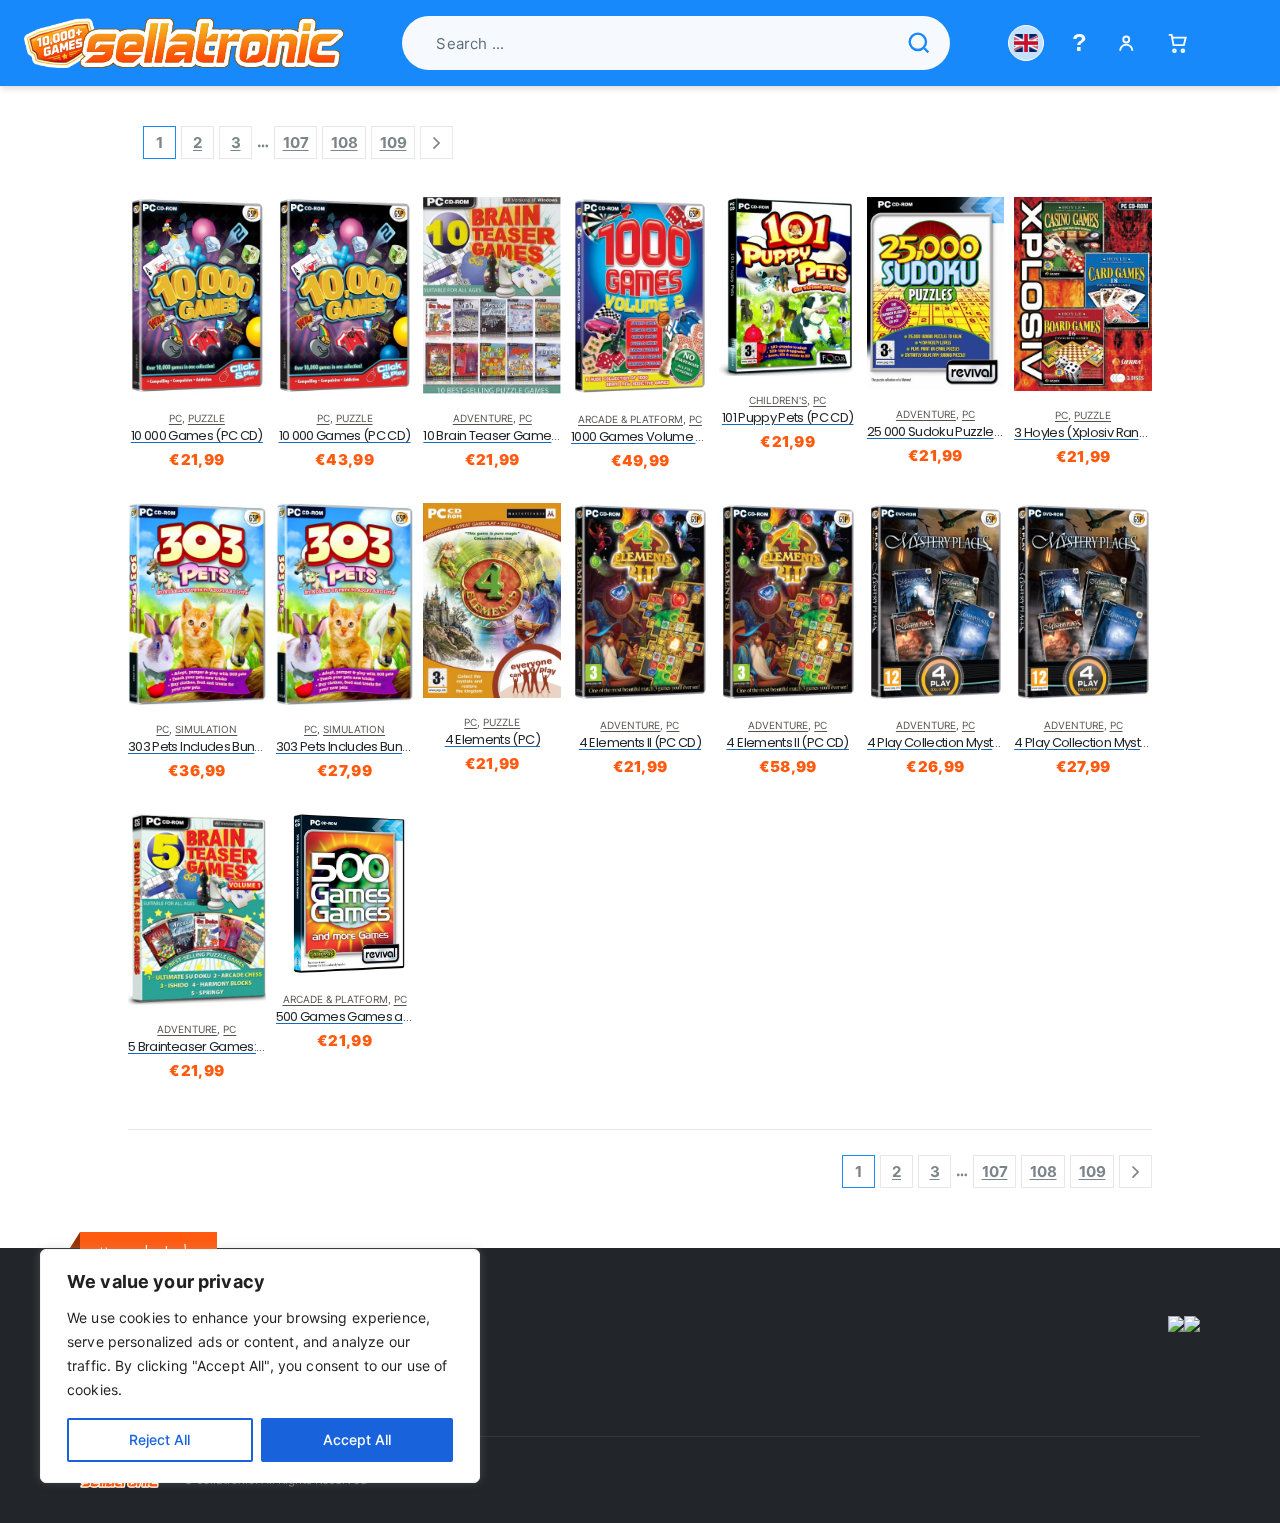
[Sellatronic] (184, 43)
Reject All (159, 1439)
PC (175, 418)
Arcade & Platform (630, 419)
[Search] (919, 43)
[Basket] (1177, 43)
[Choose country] (1026, 43)
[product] (197, 296)
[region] (260, 1366)
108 (344, 142)
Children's (778, 400)
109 (393, 142)
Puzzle (206, 418)
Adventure (483, 418)
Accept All (357, 1439)
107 (296, 142)
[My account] (1126, 43)
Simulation (206, 729)
